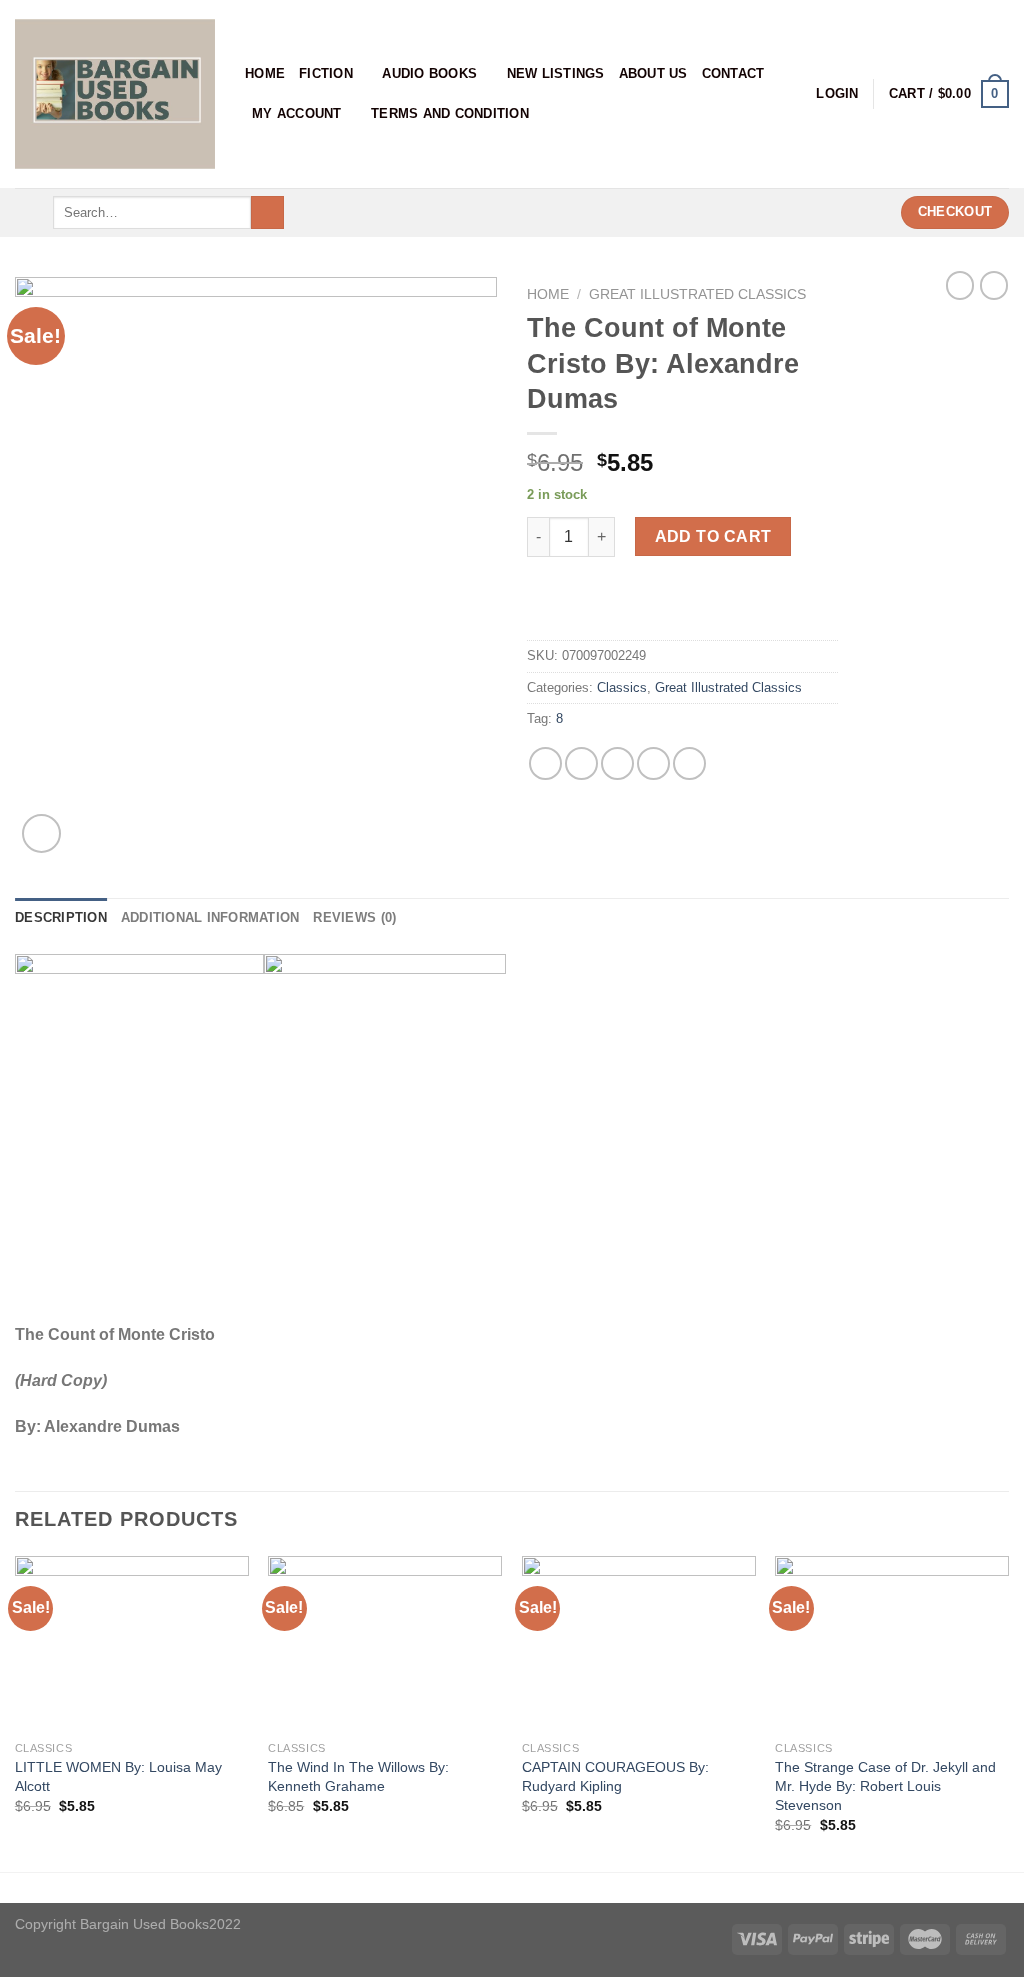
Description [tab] (61, 917)
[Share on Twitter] (581, 763)
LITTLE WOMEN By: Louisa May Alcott (118, 1776)
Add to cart (713, 536)
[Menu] (27, 212)
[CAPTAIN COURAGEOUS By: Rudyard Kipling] (639, 1643)
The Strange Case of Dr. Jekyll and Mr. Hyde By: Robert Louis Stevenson (885, 1785)
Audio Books (429, 73)
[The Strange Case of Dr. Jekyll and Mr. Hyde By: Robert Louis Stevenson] (892, 1643)
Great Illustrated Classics (697, 294)
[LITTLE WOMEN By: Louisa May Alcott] (132, 1643)
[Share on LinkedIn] (689, 763)
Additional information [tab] (210, 917)
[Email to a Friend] (617, 763)
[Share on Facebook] (545, 763)
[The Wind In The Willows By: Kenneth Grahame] (385, 1643)
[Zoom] (41, 833)
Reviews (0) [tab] (354, 917)
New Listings (556, 73)
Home (265, 73)
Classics (622, 687)
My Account (297, 113)
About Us (653, 73)
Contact (733, 73)
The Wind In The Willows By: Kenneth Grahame (358, 1776)
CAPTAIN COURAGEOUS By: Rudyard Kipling (615, 1776)
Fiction (326, 73)
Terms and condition (450, 113)
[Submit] (267, 213)
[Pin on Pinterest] (653, 763)
